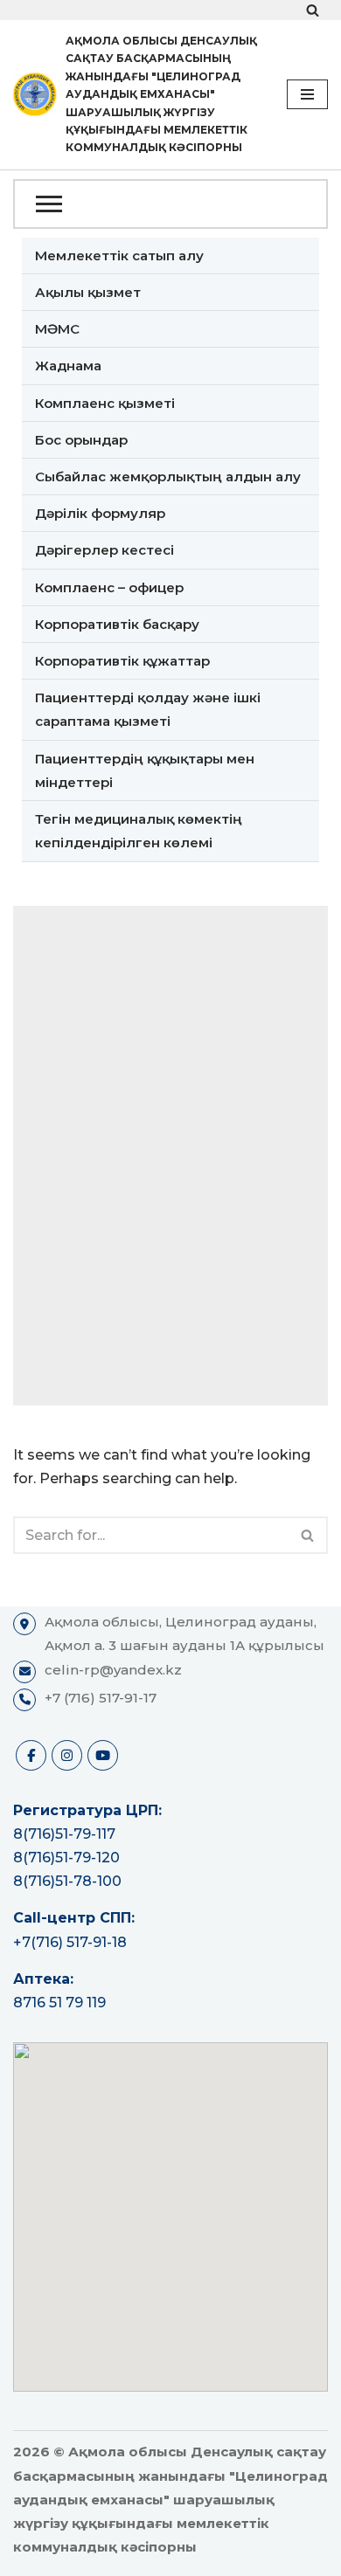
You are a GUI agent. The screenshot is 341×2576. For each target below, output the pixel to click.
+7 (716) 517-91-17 (101, 1698)
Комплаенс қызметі (105, 403)
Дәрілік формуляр (100, 513)
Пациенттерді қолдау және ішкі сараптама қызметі (148, 709)
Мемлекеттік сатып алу (119, 256)
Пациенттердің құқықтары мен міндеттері (145, 770)
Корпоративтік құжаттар (122, 661)
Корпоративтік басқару (117, 624)
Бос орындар (81, 440)
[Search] (313, 10)
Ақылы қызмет (88, 292)
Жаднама (68, 366)
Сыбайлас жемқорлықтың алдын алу (168, 477)
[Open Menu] (170, 204)
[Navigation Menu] (307, 94)
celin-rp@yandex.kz (113, 1670)
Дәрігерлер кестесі (104, 550)
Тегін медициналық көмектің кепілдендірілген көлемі (139, 831)
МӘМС (57, 329)
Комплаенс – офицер (109, 587)
